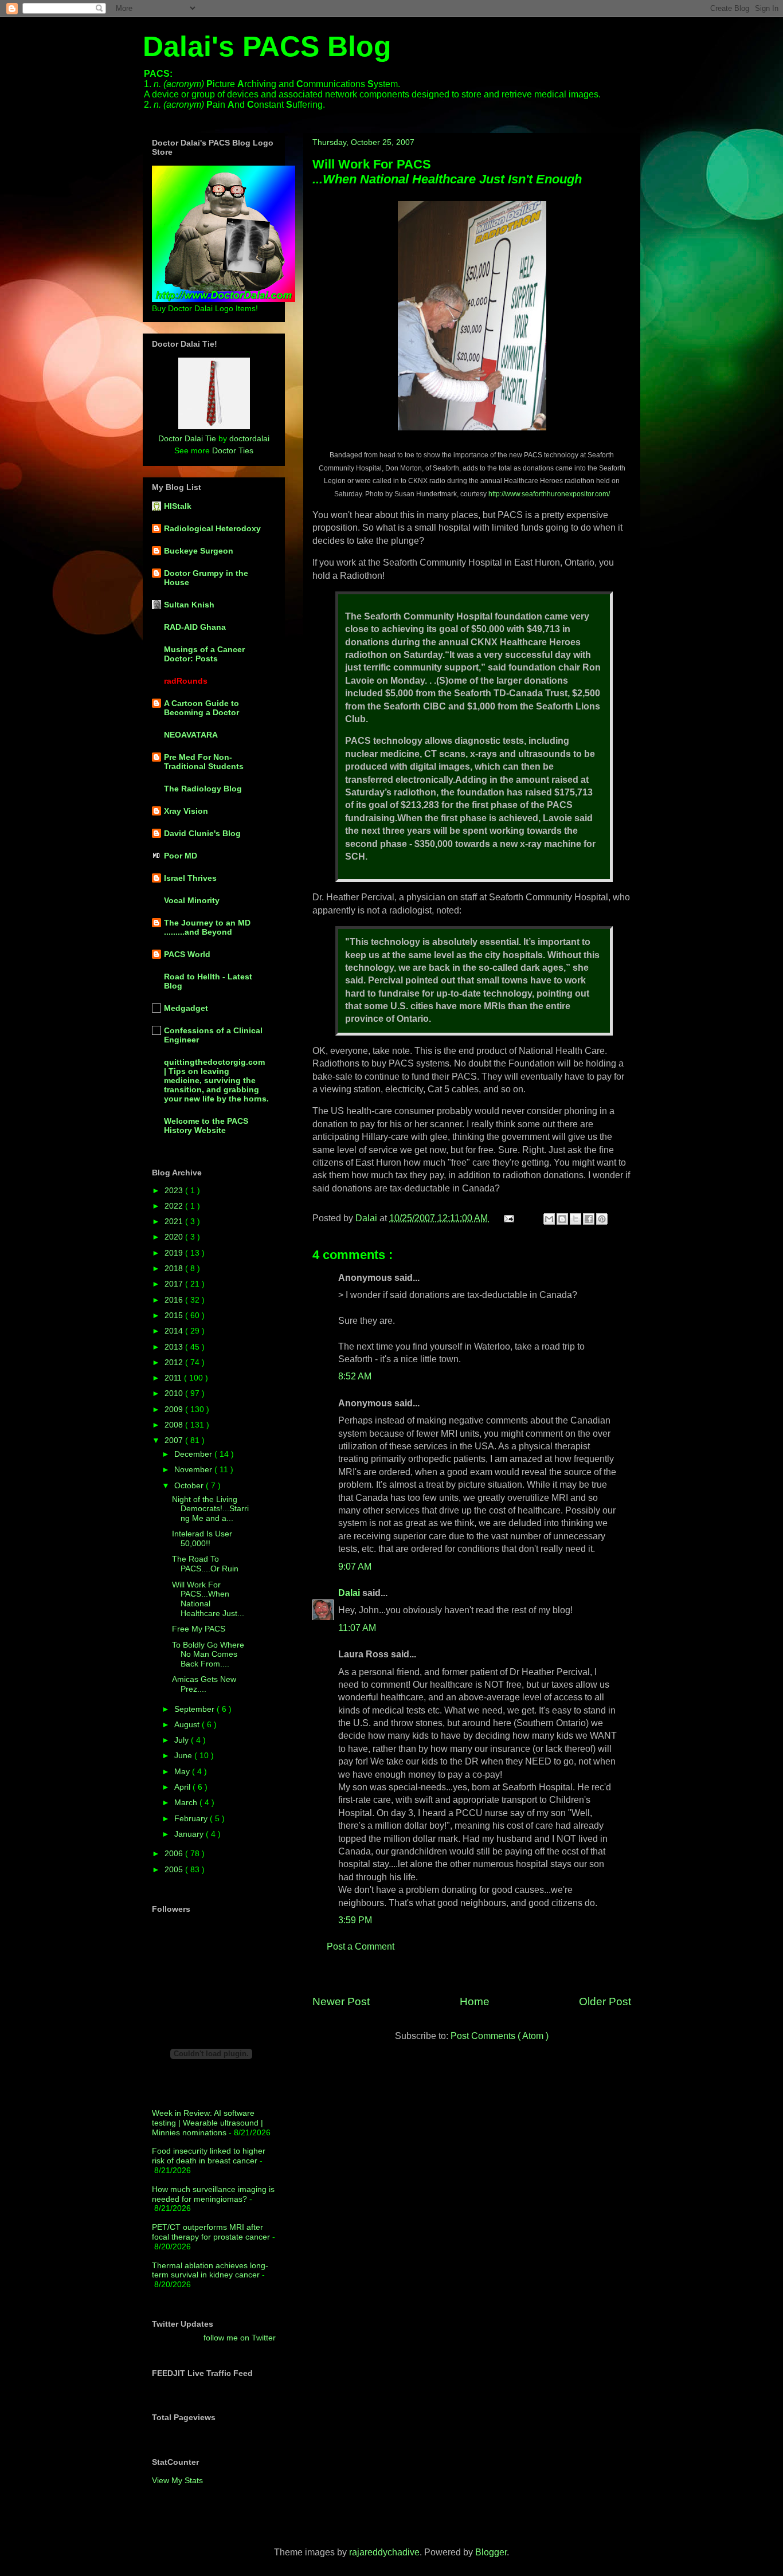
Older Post (605, 2001)
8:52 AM (355, 1376)
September (195, 1709)
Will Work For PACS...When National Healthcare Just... (208, 1599)
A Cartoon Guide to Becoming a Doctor (201, 708)
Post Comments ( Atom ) (500, 2036)
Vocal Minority (192, 900)
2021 (175, 1221)
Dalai (350, 1593)
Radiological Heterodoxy (212, 528)
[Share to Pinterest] (602, 1219)
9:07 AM (355, 1567)
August (188, 1724)
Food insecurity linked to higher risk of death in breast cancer (209, 2156)
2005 (175, 1869)
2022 (175, 1206)
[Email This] (549, 1219)
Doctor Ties (233, 450)
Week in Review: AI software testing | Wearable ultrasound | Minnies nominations (208, 2123)
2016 (175, 1300)
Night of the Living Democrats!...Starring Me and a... (210, 1509)
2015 (175, 1315)
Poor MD (181, 856)
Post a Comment (361, 1946)
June (184, 1755)
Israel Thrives (190, 878)
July (183, 1740)
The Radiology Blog (203, 789)
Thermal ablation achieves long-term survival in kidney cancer (210, 2270)
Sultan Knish (189, 605)
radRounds (186, 681)
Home (475, 2001)
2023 (175, 1190)
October (190, 1485)
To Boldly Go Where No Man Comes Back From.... (208, 1654)
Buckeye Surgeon (199, 551)
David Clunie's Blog (202, 833)
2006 (175, 1853)
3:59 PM (355, 1920)
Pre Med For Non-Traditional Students (204, 762)
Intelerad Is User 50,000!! (202, 1538)
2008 (175, 1425)
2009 (175, 1409)
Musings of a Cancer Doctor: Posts (204, 654)
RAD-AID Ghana (195, 627)
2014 (175, 1331)
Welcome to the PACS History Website (206, 1126)
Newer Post (341, 2001)
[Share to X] (575, 1219)
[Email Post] (508, 1218)
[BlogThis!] (562, 1219)
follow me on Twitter (240, 2338)
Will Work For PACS (447, 172)
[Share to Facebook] (589, 1219)
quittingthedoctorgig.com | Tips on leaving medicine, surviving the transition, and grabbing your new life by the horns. (216, 1080)
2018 (175, 1268)
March (187, 1802)
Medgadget (186, 1008)
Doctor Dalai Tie (187, 438)
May (183, 1771)
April (183, 1787)
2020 (175, 1237)
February (192, 1818)
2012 (175, 1362)
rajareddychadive (384, 2552)
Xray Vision (186, 811)
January (190, 1834)
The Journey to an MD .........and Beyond (207, 927)
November (194, 1469)
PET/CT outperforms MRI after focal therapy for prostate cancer (211, 2232)
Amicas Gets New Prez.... (204, 1684)
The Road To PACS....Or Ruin (205, 1564)
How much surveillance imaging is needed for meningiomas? (213, 2194)
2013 (175, 1347)
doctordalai (249, 438)
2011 (174, 1378)
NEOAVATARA (191, 735)
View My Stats (177, 2480)
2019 (175, 1253)
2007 (175, 1440)
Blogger (491, 2552)
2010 (175, 1393)
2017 (175, 1284)
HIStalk (178, 506)
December (194, 1454)
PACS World (187, 954)
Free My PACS (199, 1629)
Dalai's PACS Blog (267, 46)
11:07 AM (357, 1628)
